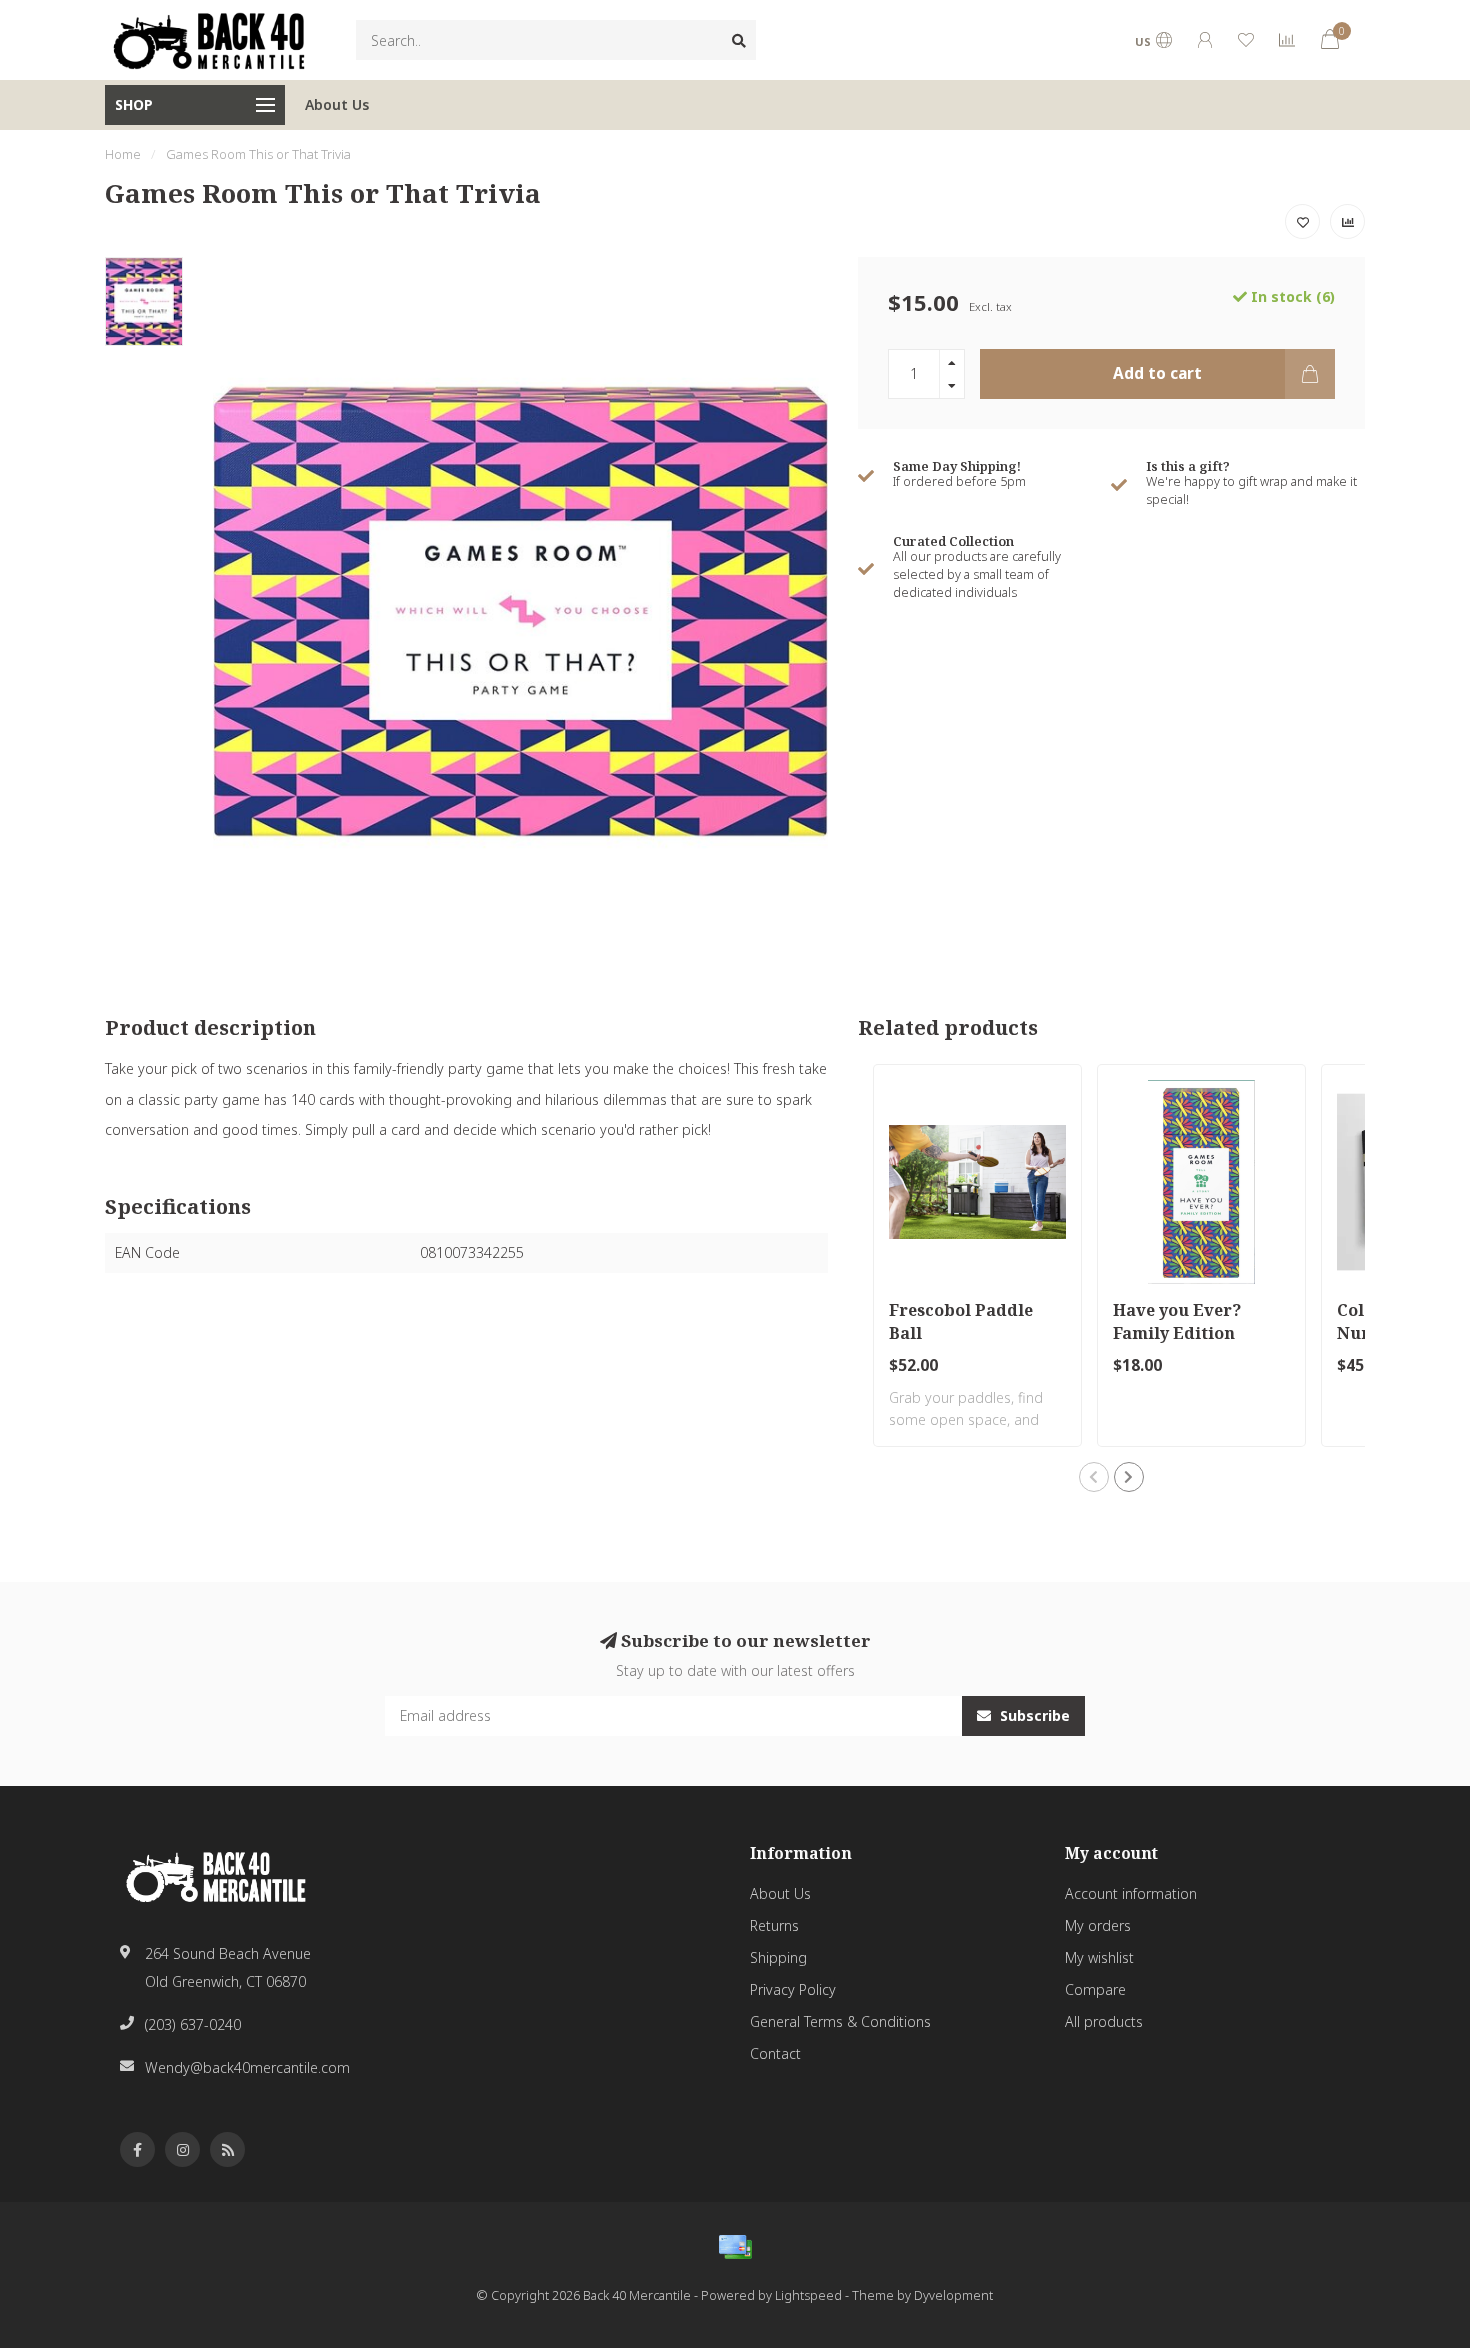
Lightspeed (808, 2295)
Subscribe (1033, 1715)
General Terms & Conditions (840, 2021)
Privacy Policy (793, 1989)
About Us (337, 104)
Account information (1131, 1893)
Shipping (778, 1957)
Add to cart (1157, 373)
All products (1104, 2021)
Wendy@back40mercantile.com (247, 2067)
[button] (1094, 1477)
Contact (775, 2053)
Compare (1095, 1989)
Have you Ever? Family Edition (1177, 1321)
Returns (774, 1925)
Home (123, 154)
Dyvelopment (953, 2295)
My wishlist (1099, 1957)
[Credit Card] (735, 2247)
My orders (1098, 1925)
